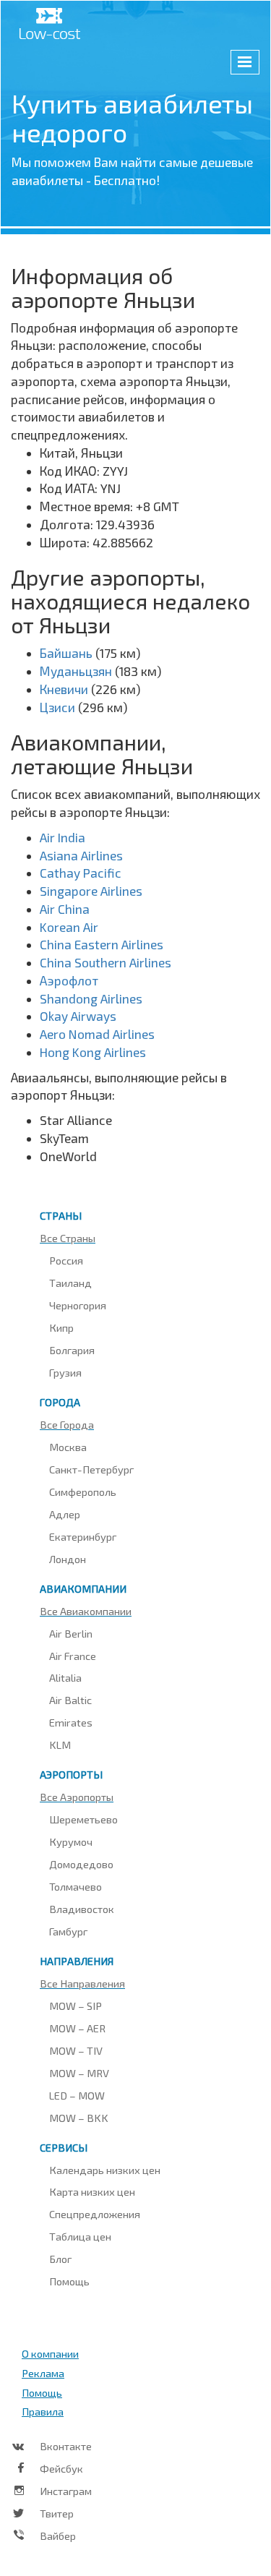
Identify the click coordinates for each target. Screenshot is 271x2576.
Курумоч (71, 1841)
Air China (65, 909)
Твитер (57, 2513)
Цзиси (57, 707)
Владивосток (82, 1909)
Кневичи (64, 689)
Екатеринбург (83, 1536)
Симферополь (83, 1492)
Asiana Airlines (81, 855)
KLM (60, 1745)
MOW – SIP (76, 2006)
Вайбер (58, 2536)
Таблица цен (80, 2236)
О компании (50, 2353)
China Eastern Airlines (102, 944)
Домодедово (81, 1864)
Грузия (65, 1372)
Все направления (82, 1983)
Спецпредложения (95, 2214)
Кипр (61, 1327)
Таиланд (70, 1283)
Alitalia (65, 1677)
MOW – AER (77, 2028)
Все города (67, 1424)
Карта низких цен (92, 2191)
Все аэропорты (77, 1797)
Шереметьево (83, 1819)
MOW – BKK (79, 2118)
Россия (66, 1260)
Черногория (78, 1305)
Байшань (66, 653)
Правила (43, 2411)
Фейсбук (61, 2468)
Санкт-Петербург (91, 1469)
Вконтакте (66, 2446)
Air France (73, 1656)
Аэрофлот (69, 980)
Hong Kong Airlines (93, 1052)
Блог (60, 2259)
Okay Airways (78, 1016)
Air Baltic (70, 1700)
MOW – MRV (79, 2073)
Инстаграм (66, 2491)
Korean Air (69, 927)
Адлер (65, 1514)
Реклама (43, 2373)
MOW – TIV (76, 2050)
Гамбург (68, 1931)
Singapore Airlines (91, 891)
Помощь (69, 2281)
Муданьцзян (76, 671)
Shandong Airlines (91, 998)
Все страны (68, 1238)
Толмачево (76, 1886)
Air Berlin (71, 1633)
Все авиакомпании (86, 1611)
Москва (68, 1447)
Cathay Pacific (81, 873)
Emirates (71, 1722)
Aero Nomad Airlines (97, 1034)
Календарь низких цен (105, 2170)
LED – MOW (77, 2095)
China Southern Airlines (106, 962)
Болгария (72, 1350)
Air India (63, 837)
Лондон (68, 1559)
